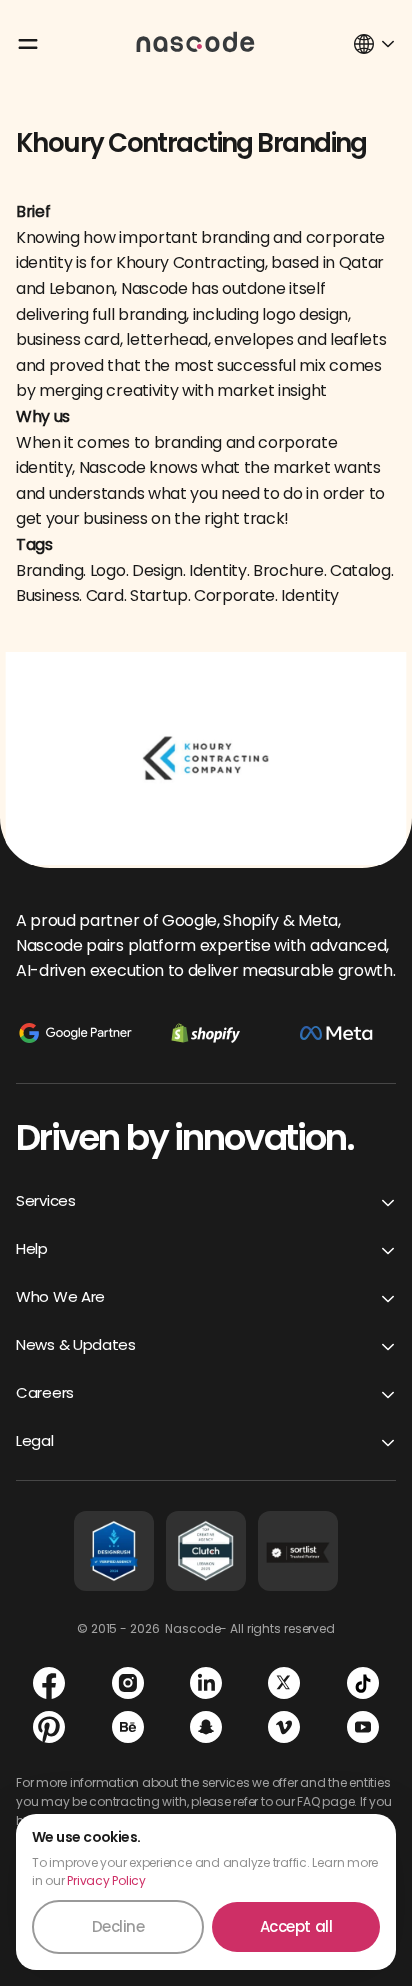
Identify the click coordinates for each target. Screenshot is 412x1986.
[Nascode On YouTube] (363, 1727)
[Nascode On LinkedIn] (206, 1683)
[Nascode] (196, 41)
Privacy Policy (106, 1880)
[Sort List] (298, 1551)
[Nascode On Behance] (128, 1727)
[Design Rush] (114, 1551)
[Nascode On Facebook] (49, 1683)
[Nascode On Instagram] (128, 1683)
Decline (118, 1926)
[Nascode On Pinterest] (49, 1727)
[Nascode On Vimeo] (284, 1727)
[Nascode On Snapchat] (206, 1727)
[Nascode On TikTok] (363, 1683)
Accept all (296, 1926)
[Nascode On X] (284, 1683)
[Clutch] (206, 1551)
